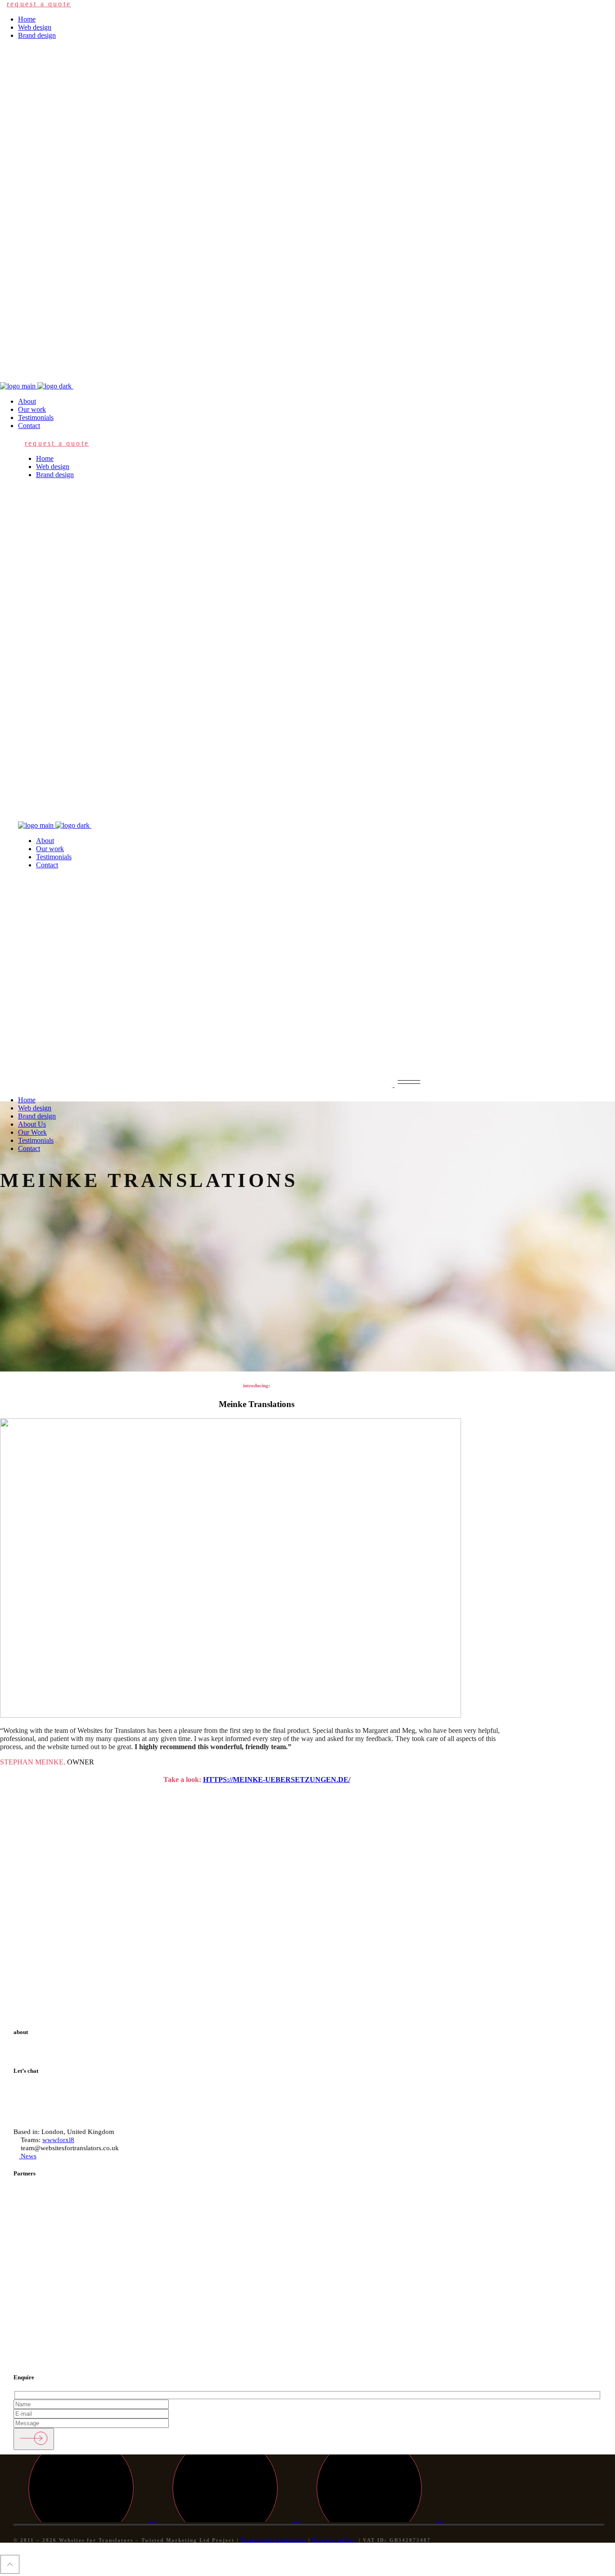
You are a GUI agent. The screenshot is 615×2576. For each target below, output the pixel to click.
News (28, 2156)
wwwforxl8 (58, 2140)
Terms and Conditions (274, 2540)
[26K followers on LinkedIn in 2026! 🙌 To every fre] (564, 1890)
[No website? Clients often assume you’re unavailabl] (154, 1906)
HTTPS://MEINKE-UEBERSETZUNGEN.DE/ (277, 1780)
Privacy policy (335, 2540)
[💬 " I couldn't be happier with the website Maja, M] (359, 1886)
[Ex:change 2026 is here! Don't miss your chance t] (256, 1889)
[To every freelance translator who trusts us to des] (51, 1898)
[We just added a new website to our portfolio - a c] (461, 1902)
